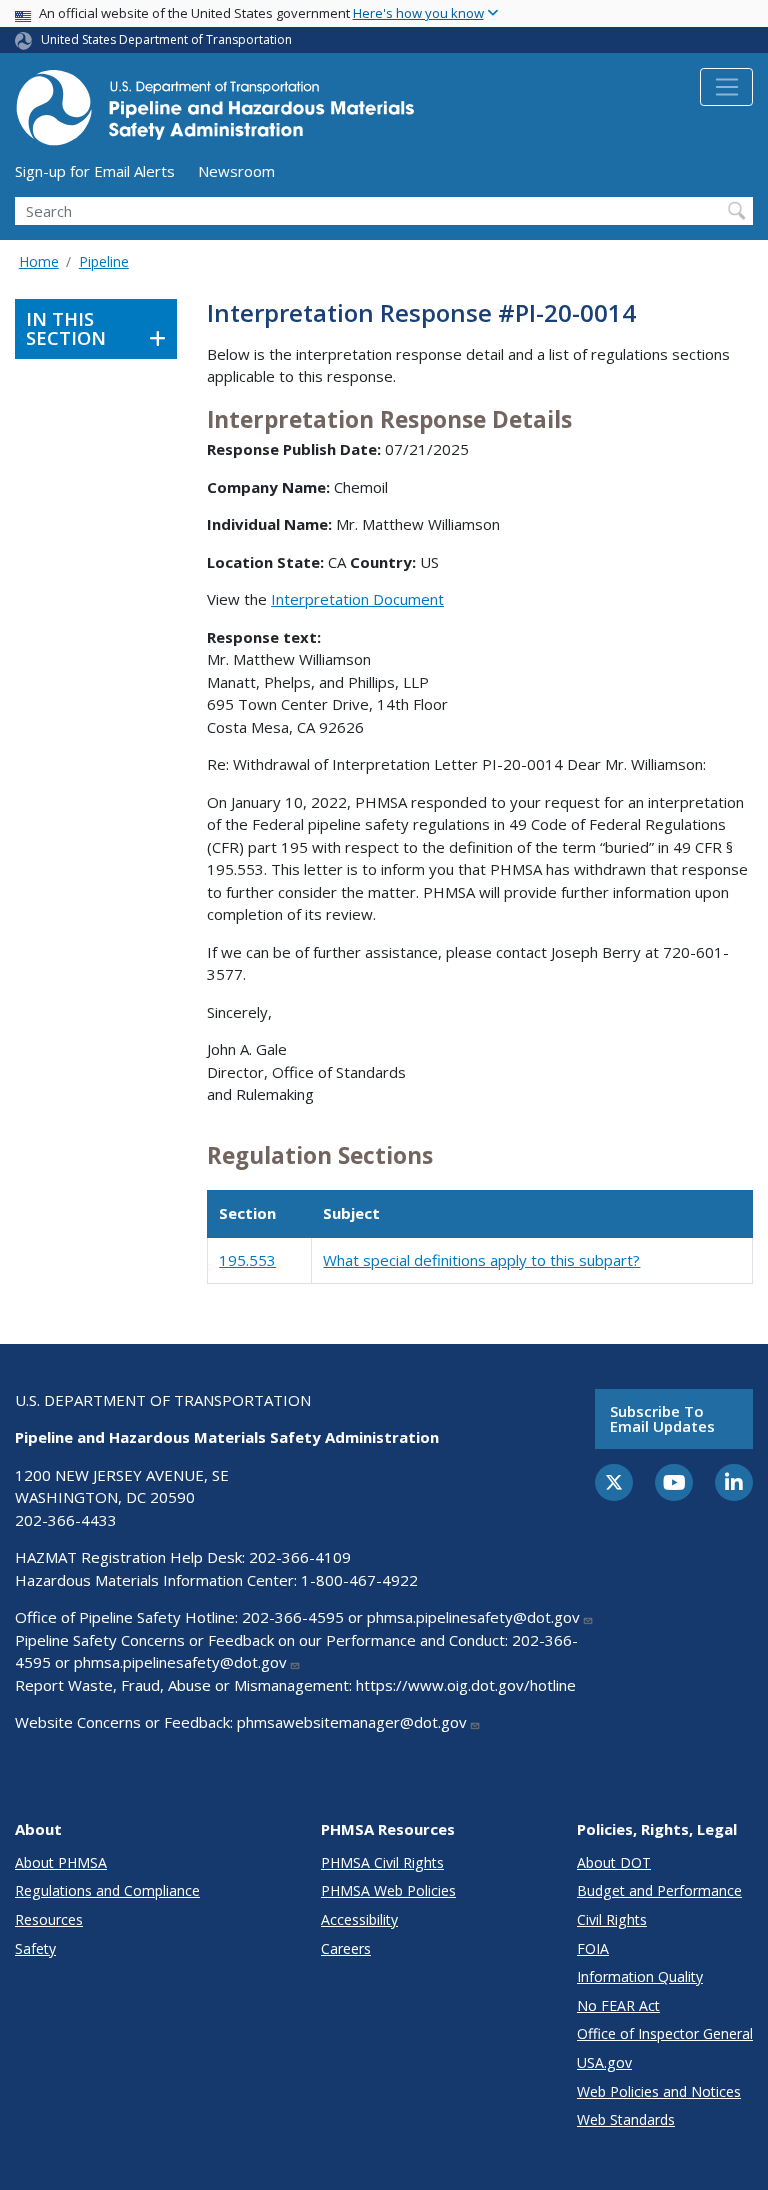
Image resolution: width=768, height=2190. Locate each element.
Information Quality (640, 1976)
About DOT (614, 1862)
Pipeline (104, 261)
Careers (346, 1948)
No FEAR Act (618, 2005)
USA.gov (604, 2062)
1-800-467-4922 (359, 1580)
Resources (49, 1919)
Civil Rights (612, 1919)
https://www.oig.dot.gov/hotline (466, 1685)
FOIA (593, 1948)
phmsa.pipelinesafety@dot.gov (473, 1617)
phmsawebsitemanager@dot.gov (352, 1722)
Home (39, 261)
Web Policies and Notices (659, 2091)
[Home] (215, 113)
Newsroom (236, 171)
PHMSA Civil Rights (382, 1862)
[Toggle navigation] (726, 87)
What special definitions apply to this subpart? (481, 1260)
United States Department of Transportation (166, 39)
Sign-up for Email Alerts (95, 171)
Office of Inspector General (665, 2033)
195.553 (247, 1260)
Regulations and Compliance (107, 1890)
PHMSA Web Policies (388, 1890)
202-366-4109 (300, 1557)
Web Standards (626, 2119)
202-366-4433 (66, 1520)
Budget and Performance (659, 1890)
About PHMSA (61, 1862)
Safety (35, 1948)
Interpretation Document (357, 599)
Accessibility (359, 1919)
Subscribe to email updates (662, 1418)
